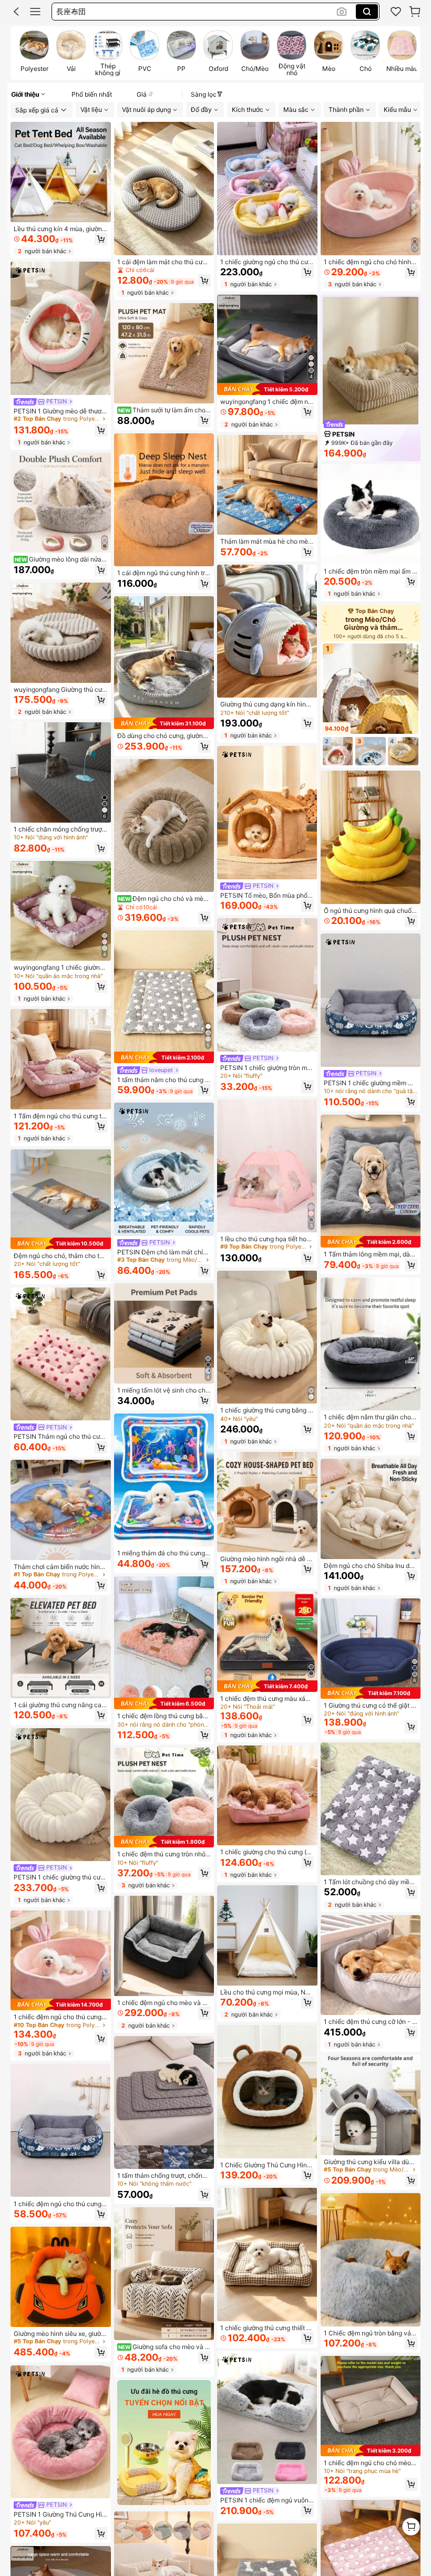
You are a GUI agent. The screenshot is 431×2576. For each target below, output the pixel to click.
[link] (396, 12)
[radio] (34, 53)
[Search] (367, 12)
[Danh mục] (35, 12)
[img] (61, 1243)
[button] (16, 12)
